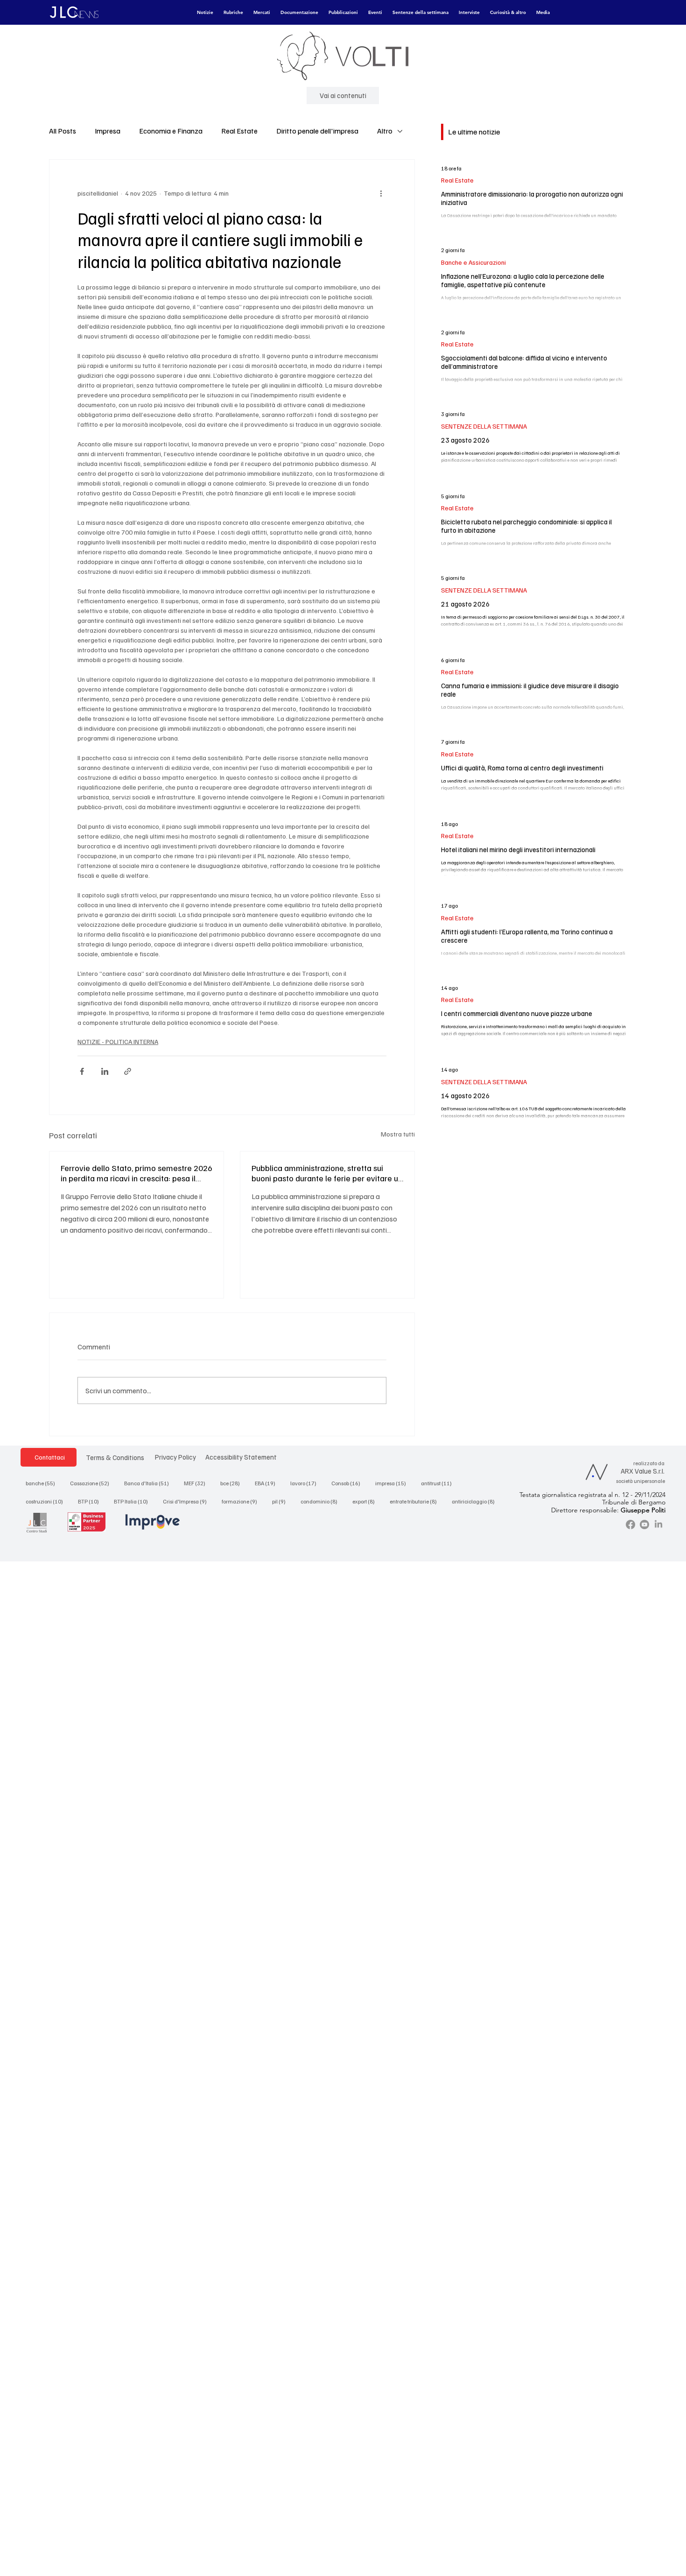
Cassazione (92, 1483)
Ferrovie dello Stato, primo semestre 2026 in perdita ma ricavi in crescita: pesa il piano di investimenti (136, 1173)
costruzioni (47, 1501)
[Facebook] (630, 1524)
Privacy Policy (175, 1457)
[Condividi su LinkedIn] (105, 1071)
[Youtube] (644, 1524)
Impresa (108, 131)
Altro (385, 131)
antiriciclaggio (476, 1501)
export (366, 1501)
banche (43, 1483)
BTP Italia (134, 1501)
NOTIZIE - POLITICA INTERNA (118, 1041)
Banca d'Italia (149, 1483)
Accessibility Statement (241, 1457)
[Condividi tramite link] (128, 1071)
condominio (322, 1501)
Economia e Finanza (171, 131)
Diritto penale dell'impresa (317, 131)
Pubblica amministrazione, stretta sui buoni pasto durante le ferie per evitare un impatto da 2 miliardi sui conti (327, 1173)
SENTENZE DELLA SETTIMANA (484, 426)
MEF (197, 1483)
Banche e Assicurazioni (473, 262)
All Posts (63, 131)
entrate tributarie (416, 1501)
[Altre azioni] (381, 193)
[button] (205, 13)
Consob (349, 1483)
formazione (242, 1501)
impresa (393, 1483)
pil (282, 1501)
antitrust (439, 1483)
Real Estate (239, 131)
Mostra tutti (398, 1134)
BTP (91, 1501)
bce (233, 1483)
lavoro (306, 1483)
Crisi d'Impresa (188, 1501)
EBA (268, 1483)
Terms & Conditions (115, 1457)
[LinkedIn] (658, 1524)
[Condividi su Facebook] (82, 1071)
